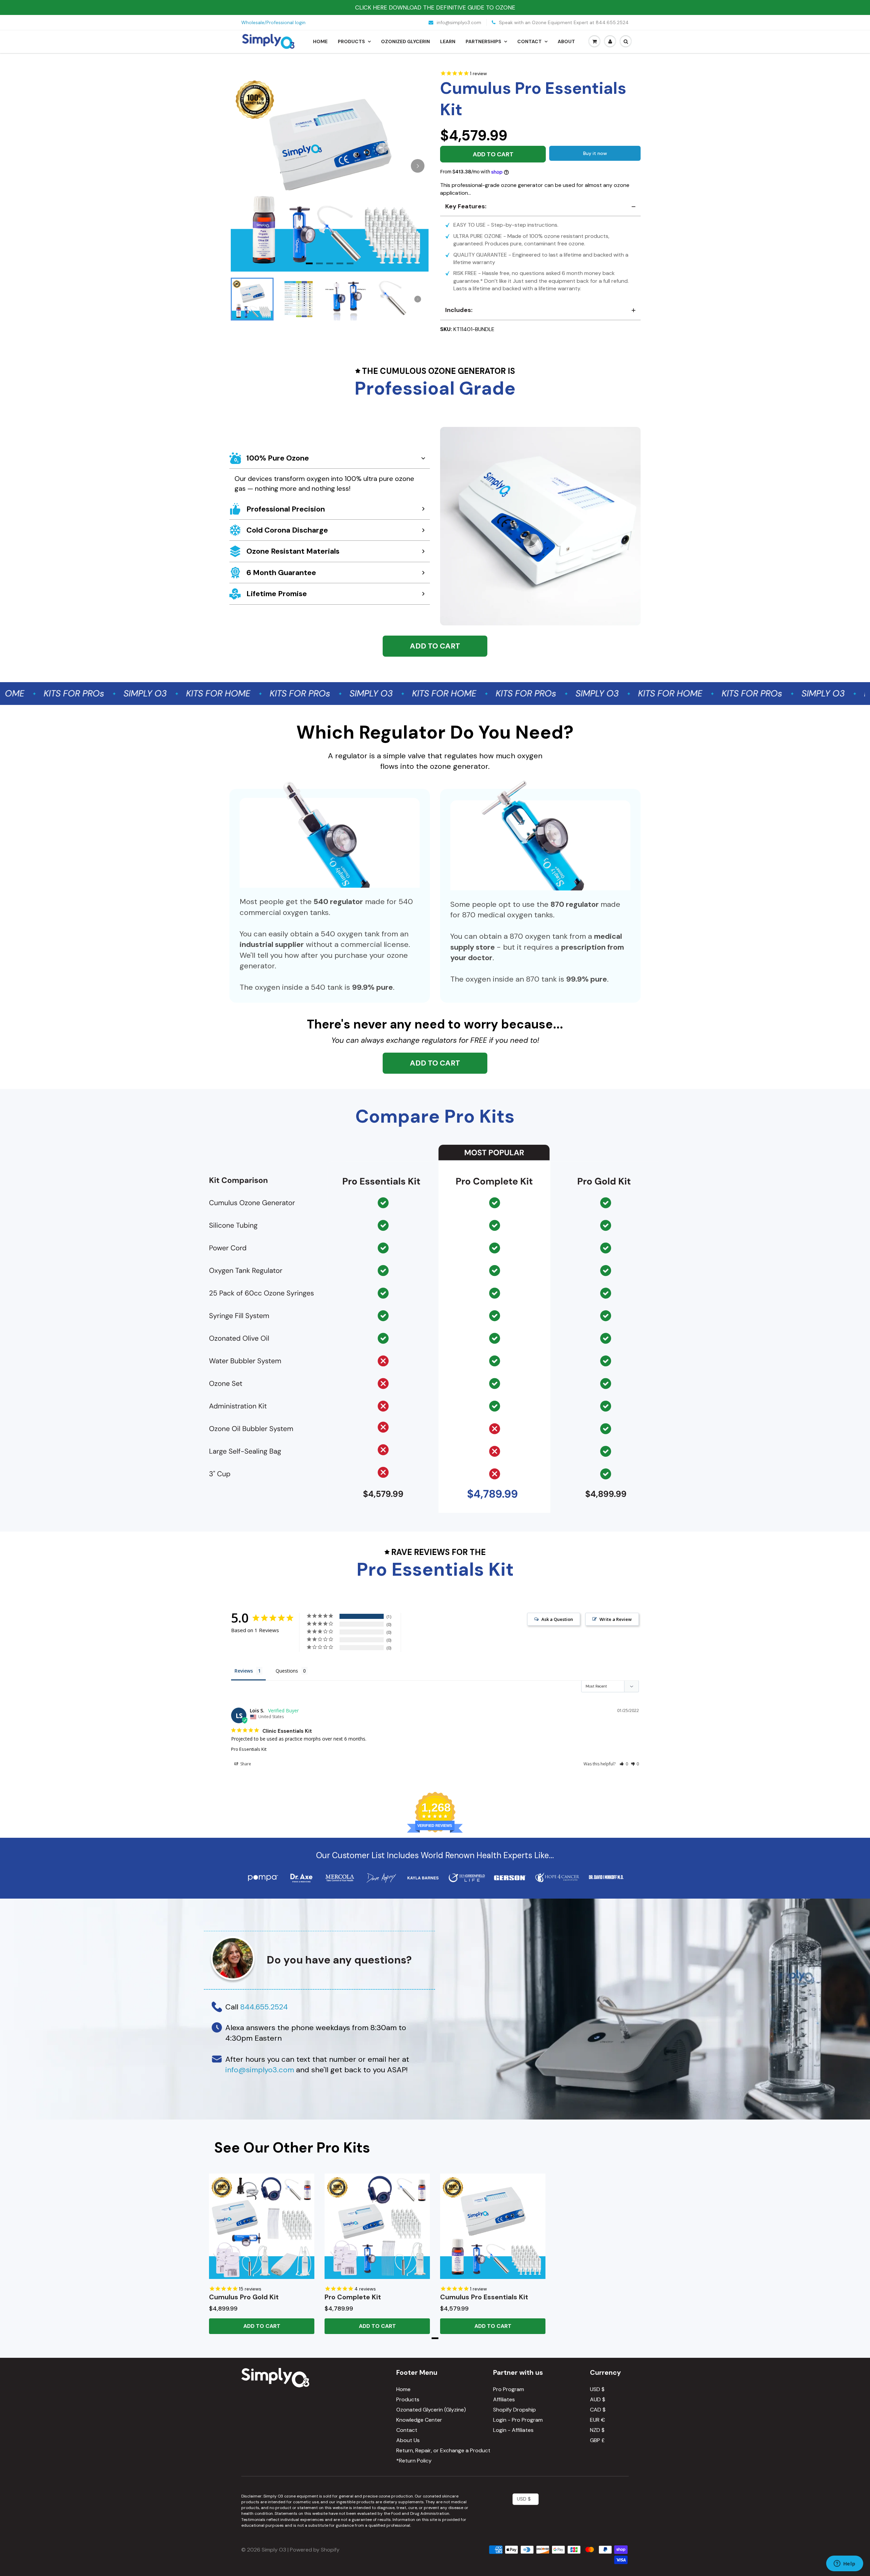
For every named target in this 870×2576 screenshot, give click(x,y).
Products (351, 41)
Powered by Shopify (315, 2550)
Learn (448, 41)
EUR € (597, 2420)
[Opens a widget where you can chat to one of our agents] (845, 2564)
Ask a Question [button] (557, 1619)
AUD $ (598, 2399)
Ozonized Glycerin (405, 41)
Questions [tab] (287, 1671)
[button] (624, 1764)
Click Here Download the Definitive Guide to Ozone (435, 7)
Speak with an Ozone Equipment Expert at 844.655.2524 (563, 22)
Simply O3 (274, 2550)
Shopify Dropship (515, 2410)
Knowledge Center (419, 2420)
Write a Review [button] (616, 1619)
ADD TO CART (435, 646)
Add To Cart (262, 2326)
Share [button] (245, 1764)
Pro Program (509, 2389)
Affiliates (504, 2399)
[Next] (418, 166)
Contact (529, 41)
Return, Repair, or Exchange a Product (443, 2450)
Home (320, 41)
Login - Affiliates (513, 2430)
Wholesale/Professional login (273, 22)
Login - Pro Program (518, 2420)
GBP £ (597, 2440)
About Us (408, 2440)
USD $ (597, 2389)
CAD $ (598, 2410)
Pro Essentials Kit (249, 1749)
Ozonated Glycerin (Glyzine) (431, 2410)
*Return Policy (414, 2461)
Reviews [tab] (244, 1671)
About (566, 41)
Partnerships (483, 41)
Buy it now (595, 153)
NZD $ (597, 2430)
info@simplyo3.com (458, 22)
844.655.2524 (264, 2007)
